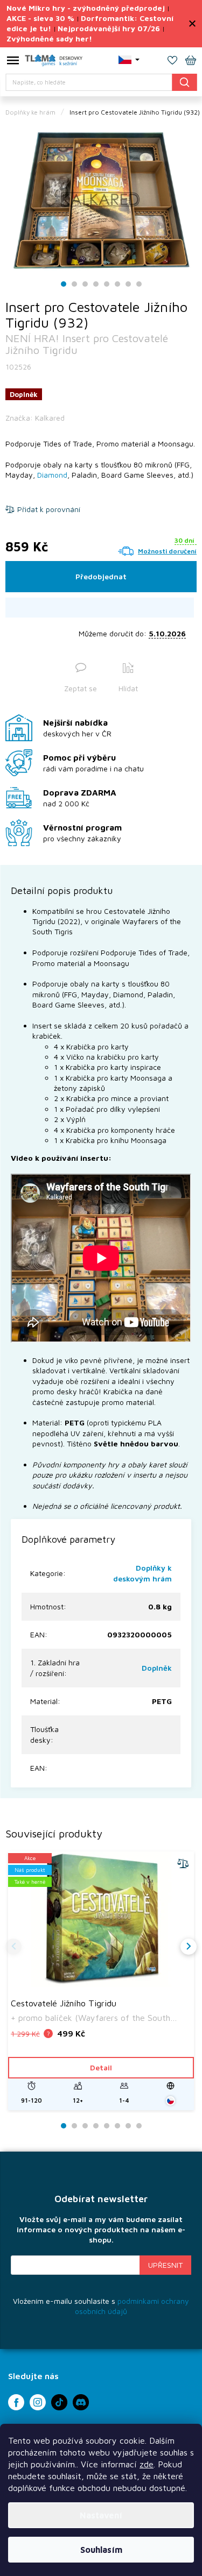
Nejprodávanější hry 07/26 (109, 28)
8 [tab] (139, 284)
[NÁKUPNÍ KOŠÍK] (191, 61)
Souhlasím (101, 2550)
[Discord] (81, 2402)
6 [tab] (117, 284)
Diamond (52, 475)
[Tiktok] (59, 2402)
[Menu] (13, 62)
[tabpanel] (101, 200)
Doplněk (157, 1668)
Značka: (35, 418)
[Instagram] (38, 2402)
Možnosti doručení (167, 551)
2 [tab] (74, 284)
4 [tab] (96, 284)
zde (147, 2464)
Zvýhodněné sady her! (49, 38)
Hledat (184, 82)
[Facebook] (16, 2402)
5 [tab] (107, 284)
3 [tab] (85, 284)
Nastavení (101, 2515)
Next (189, 1947)
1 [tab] (63, 284)
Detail (101, 2067)
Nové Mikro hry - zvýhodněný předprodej (86, 8)
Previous (13, 1947)
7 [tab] (128, 284)
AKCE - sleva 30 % (40, 18)
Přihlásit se (165, 2265)
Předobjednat (101, 576)
